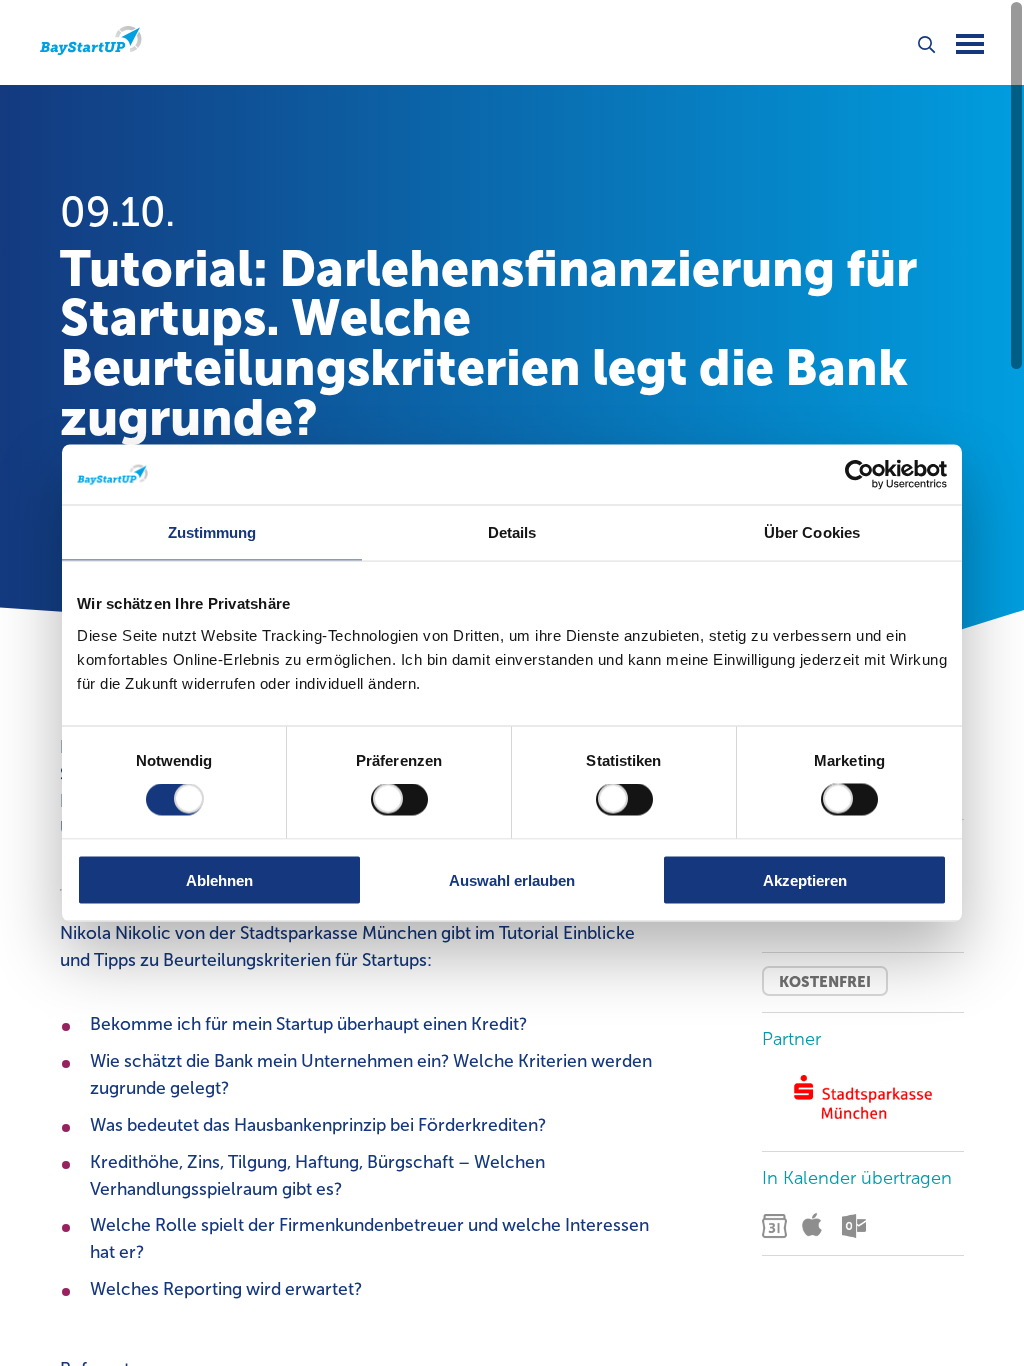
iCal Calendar (817, 1226)
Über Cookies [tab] (812, 532)
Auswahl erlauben (512, 879)
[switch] (399, 800)
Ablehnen (219, 879)
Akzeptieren (805, 879)
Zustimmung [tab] (212, 532)
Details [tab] (512, 532)
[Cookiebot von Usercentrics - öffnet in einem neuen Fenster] (859, 475)
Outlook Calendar (857, 1226)
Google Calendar (777, 1226)
